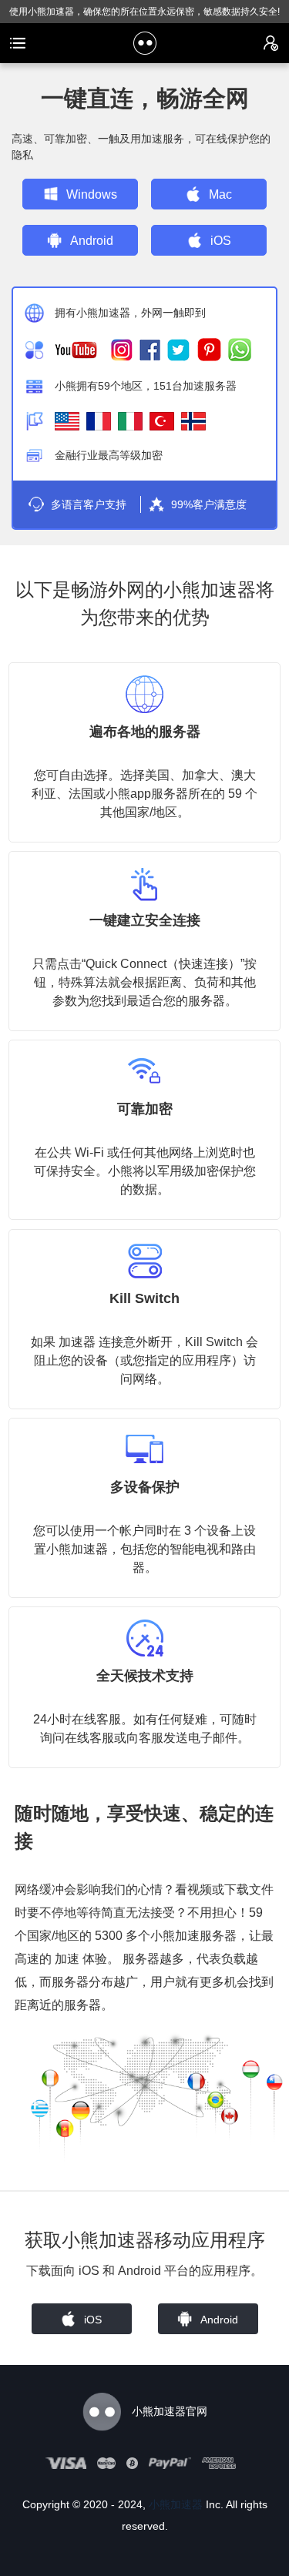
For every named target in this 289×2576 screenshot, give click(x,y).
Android (92, 241)
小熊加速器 (176, 2504)
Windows (92, 194)
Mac (220, 194)
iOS (221, 241)
